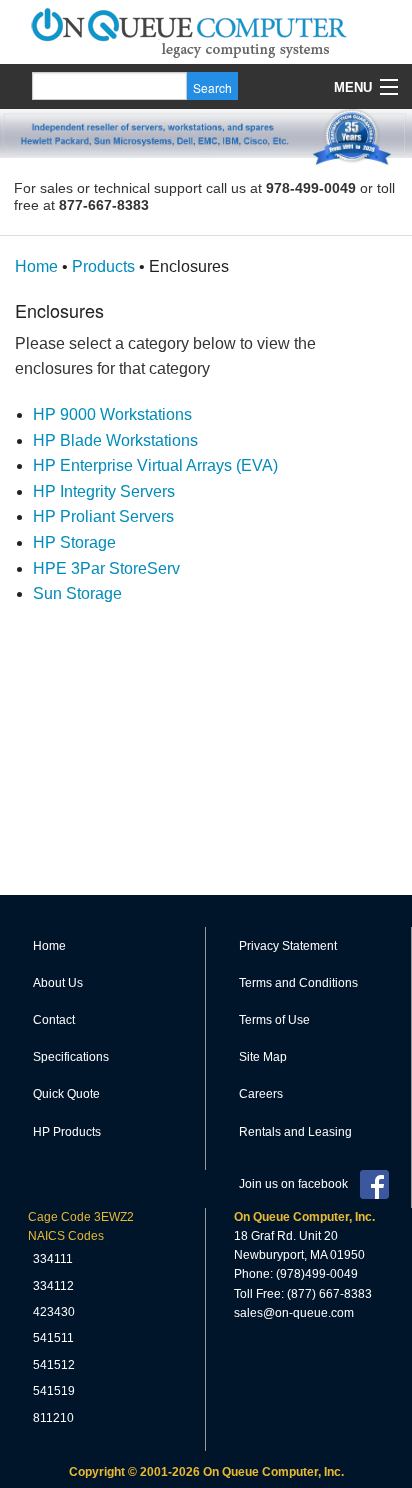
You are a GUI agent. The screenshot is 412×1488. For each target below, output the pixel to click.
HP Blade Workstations (115, 440)
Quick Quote (66, 1094)
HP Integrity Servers (104, 491)
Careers (261, 1094)
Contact (54, 1020)
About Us (58, 983)
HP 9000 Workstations (112, 414)
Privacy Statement (288, 946)
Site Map (263, 1057)
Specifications (71, 1057)
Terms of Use (274, 1020)
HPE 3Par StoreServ (106, 568)
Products (103, 266)
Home (36, 266)
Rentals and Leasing (295, 1132)
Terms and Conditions (298, 983)
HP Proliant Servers (103, 516)
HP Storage (74, 542)
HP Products (67, 1132)
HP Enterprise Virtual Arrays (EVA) (155, 465)
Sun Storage (77, 593)
